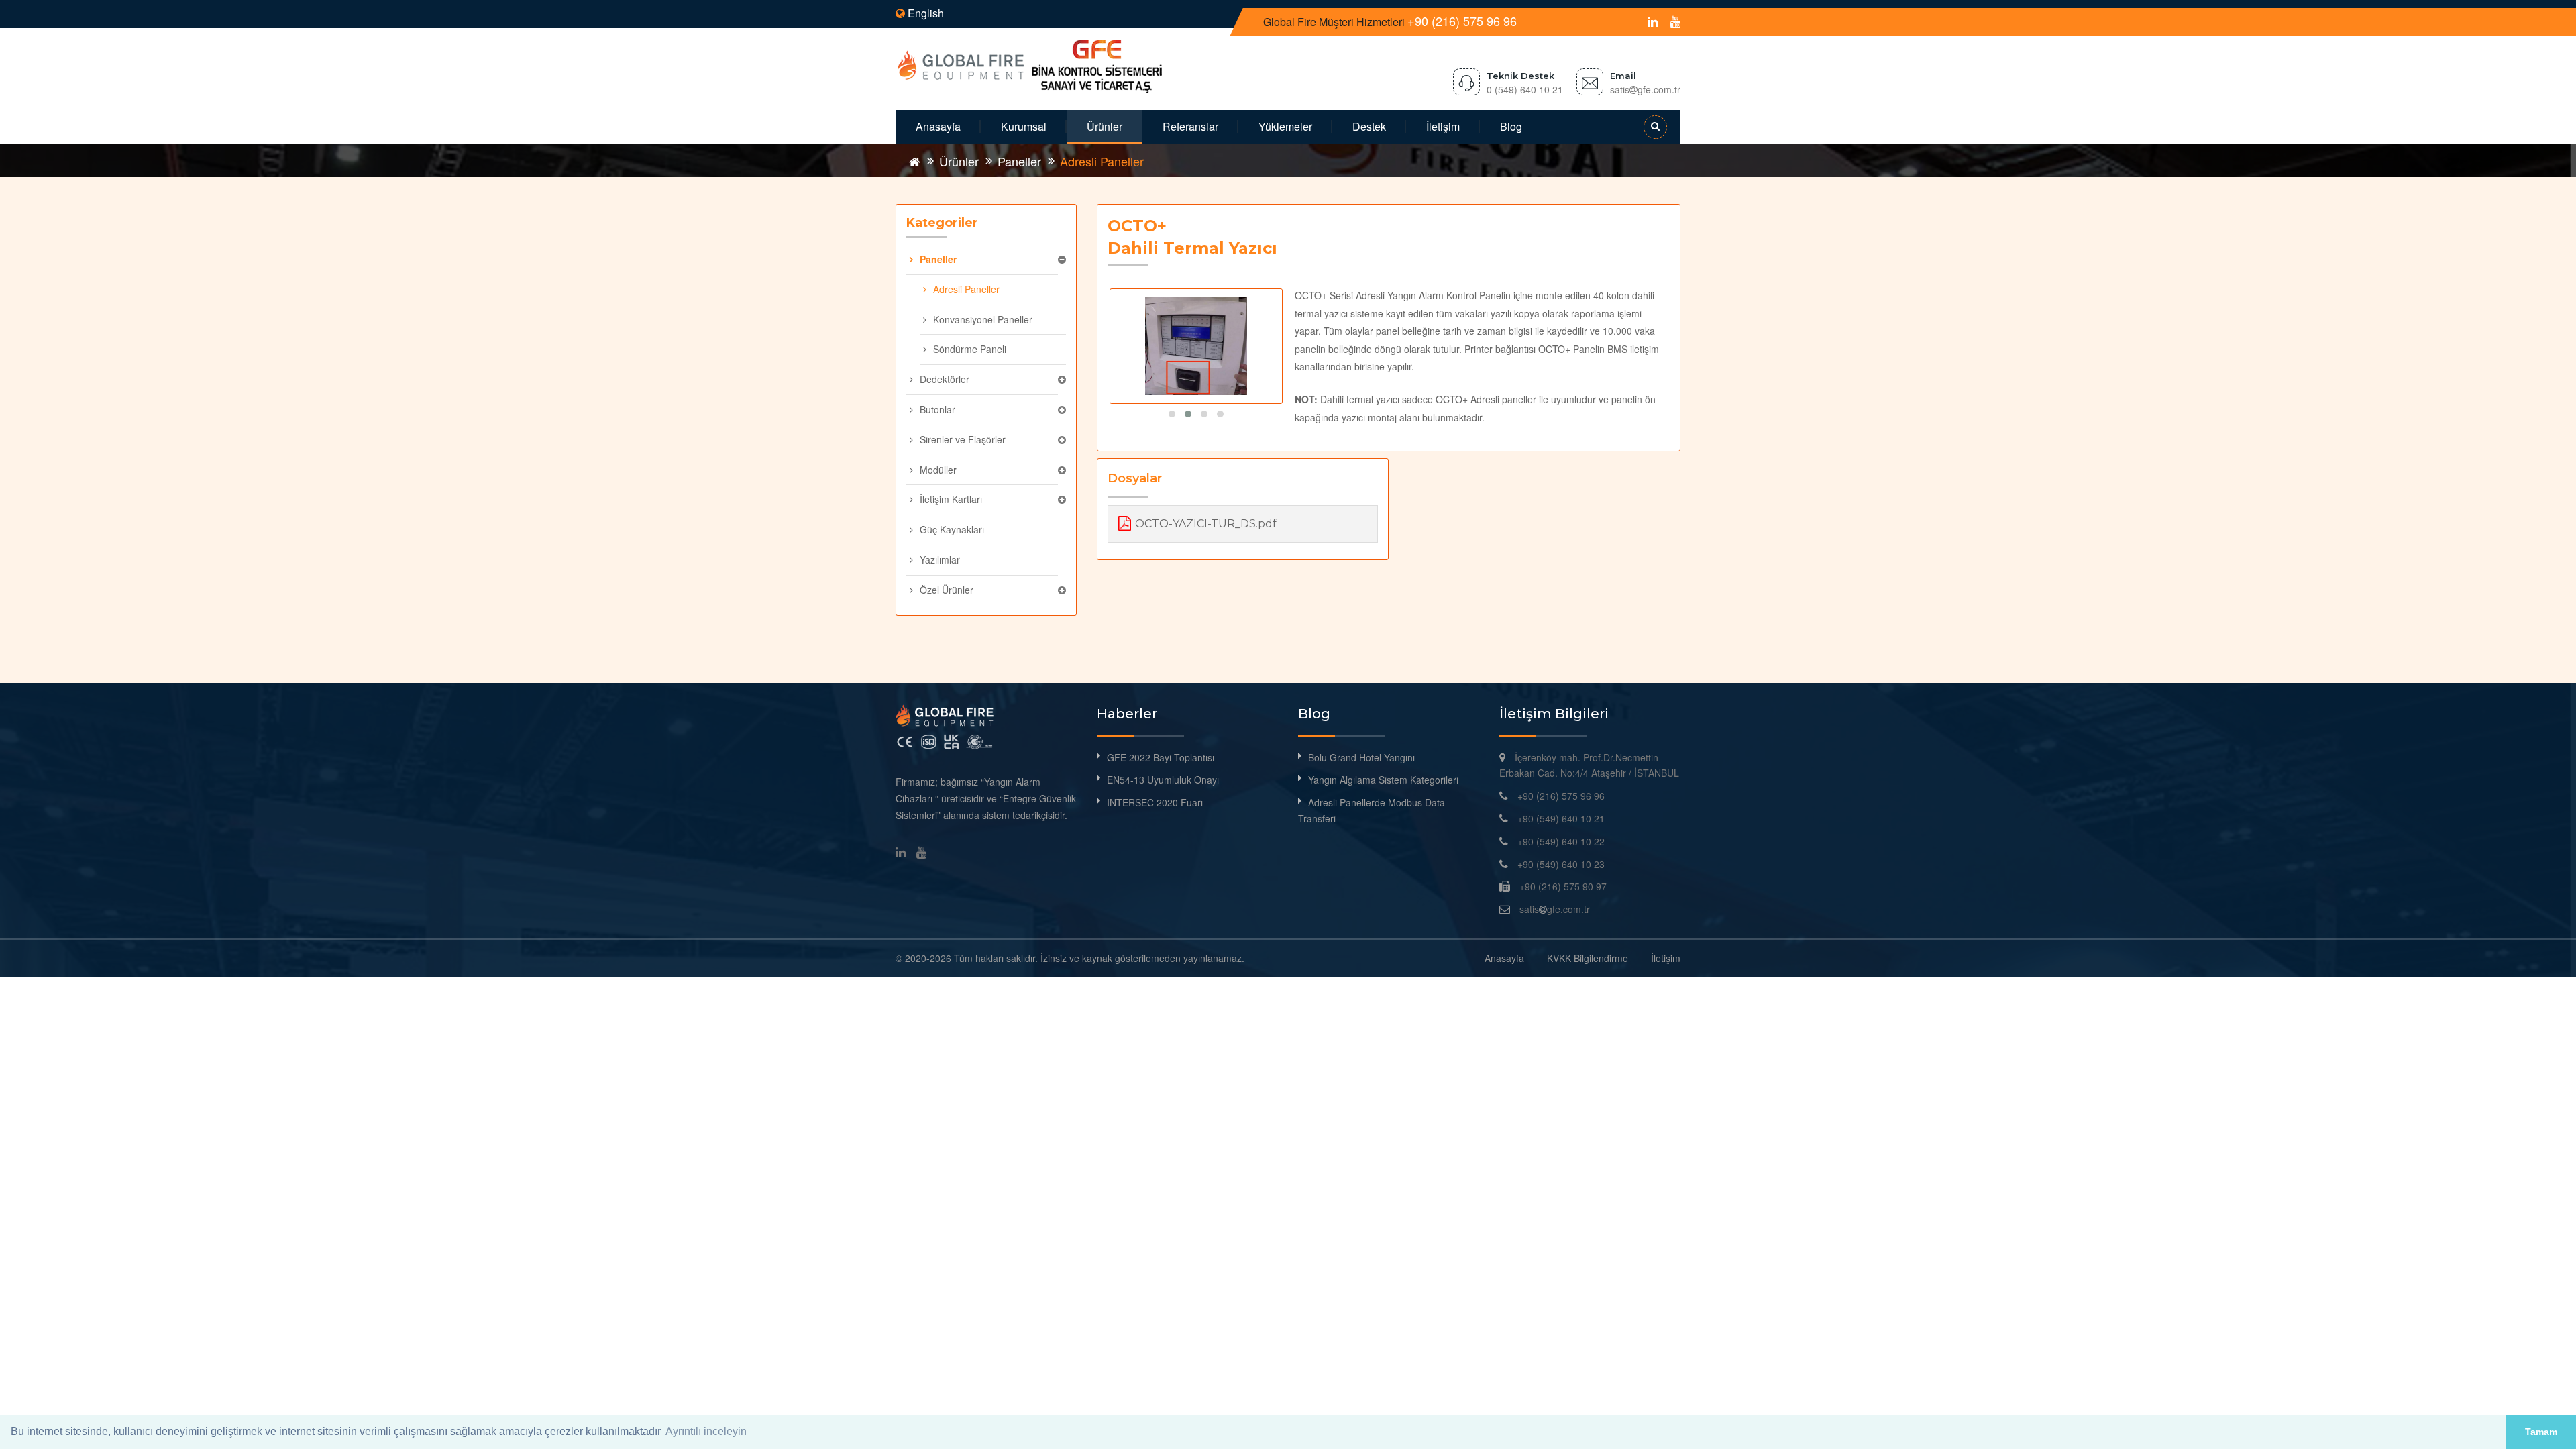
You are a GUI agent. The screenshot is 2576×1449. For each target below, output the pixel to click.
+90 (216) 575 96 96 (1462, 21)
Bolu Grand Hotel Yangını (1361, 757)
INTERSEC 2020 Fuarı (1155, 802)
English (924, 13)
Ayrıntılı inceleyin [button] (706, 1431)
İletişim (1443, 126)
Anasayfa (938, 126)
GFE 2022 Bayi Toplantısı (1161, 757)
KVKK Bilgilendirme (1588, 958)
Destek (1369, 126)
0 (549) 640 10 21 (1525, 89)
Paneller (1019, 161)
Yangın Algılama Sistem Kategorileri (1383, 780)
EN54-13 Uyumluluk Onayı (1163, 780)
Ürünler (1105, 126)
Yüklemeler (1285, 126)
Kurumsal (1024, 126)
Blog (1511, 126)
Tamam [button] (2541, 1432)
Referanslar (1190, 126)
